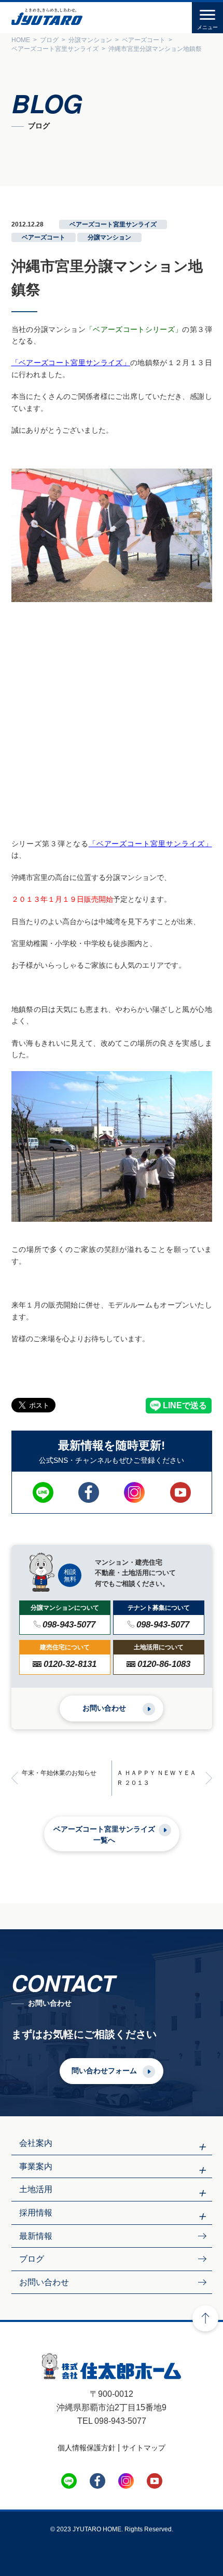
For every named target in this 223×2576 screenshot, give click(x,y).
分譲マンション (109, 237)
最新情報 (36, 2236)
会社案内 (36, 2143)
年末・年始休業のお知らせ (59, 1773)
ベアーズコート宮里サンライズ (113, 224)
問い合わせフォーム (104, 2071)
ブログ (32, 2259)
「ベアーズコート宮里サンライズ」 (71, 363)
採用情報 (36, 2213)
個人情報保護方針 (87, 2448)
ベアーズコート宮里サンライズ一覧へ (104, 1834)
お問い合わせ (104, 1708)
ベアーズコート (44, 237)
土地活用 (36, 2189)
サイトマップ (144, 2448)
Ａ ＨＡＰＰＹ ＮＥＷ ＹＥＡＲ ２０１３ (156, 1778)
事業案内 (36, 2166)
